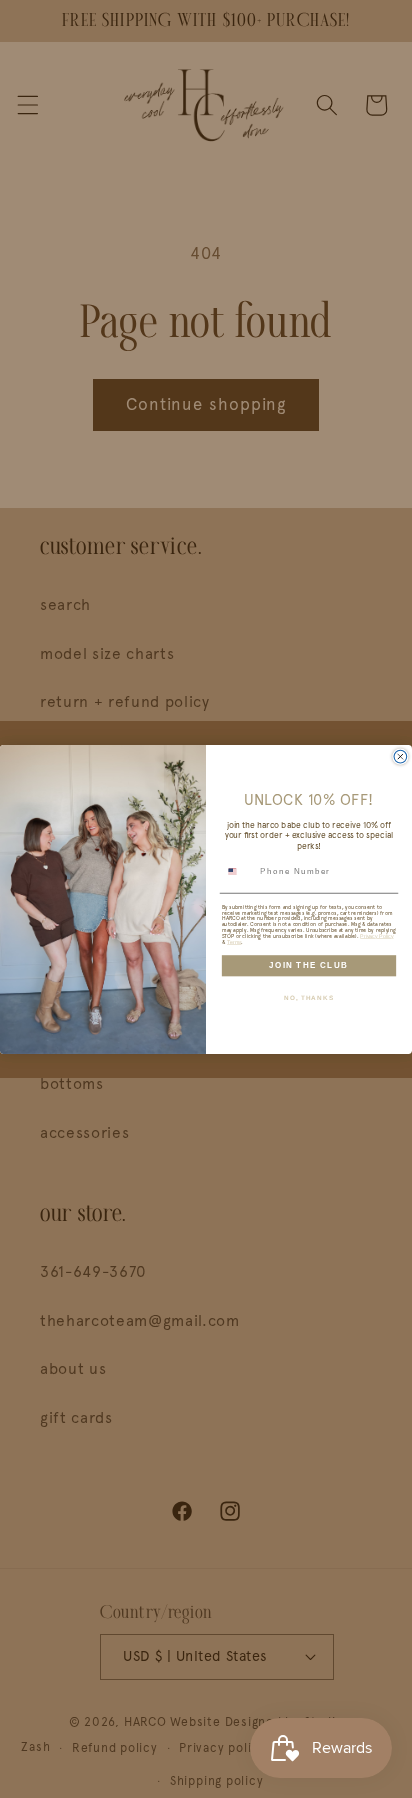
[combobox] (238, 871)
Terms (234, 941)
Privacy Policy (376, 935)
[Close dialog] (400, 756)
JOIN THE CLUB (308, 964)
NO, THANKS (309, 996)
